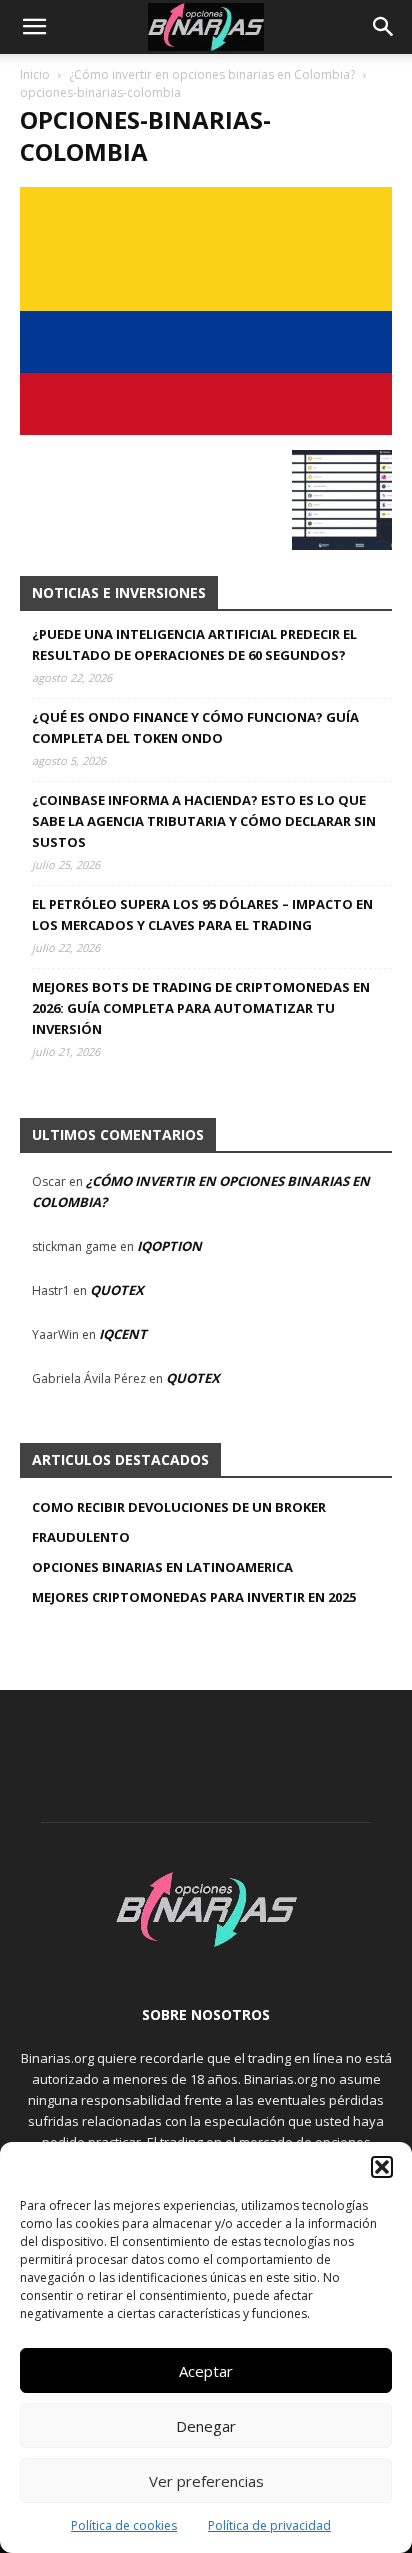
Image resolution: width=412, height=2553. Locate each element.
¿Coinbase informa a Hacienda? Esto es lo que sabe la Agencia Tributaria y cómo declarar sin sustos (204, 821)
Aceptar (206, 2371)
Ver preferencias (206, 2481)
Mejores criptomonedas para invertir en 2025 (194, 1597)
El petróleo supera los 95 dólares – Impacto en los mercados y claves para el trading (202, 914)
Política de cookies (124, 2525)
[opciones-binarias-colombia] (206, 429)
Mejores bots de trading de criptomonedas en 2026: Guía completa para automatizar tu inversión (201, 1008)
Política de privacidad (269, 2525)
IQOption (169, 1246)
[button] (382, 2167)
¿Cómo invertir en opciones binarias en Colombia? (212, 74)
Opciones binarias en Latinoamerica (162, 1567)
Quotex (117, 1290)
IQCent (123, 1334)
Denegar (206, 2426)
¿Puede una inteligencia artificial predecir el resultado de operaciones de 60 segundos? (194, 644)
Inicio (35, 74)
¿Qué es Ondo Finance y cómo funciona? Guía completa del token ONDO (195, 727)
